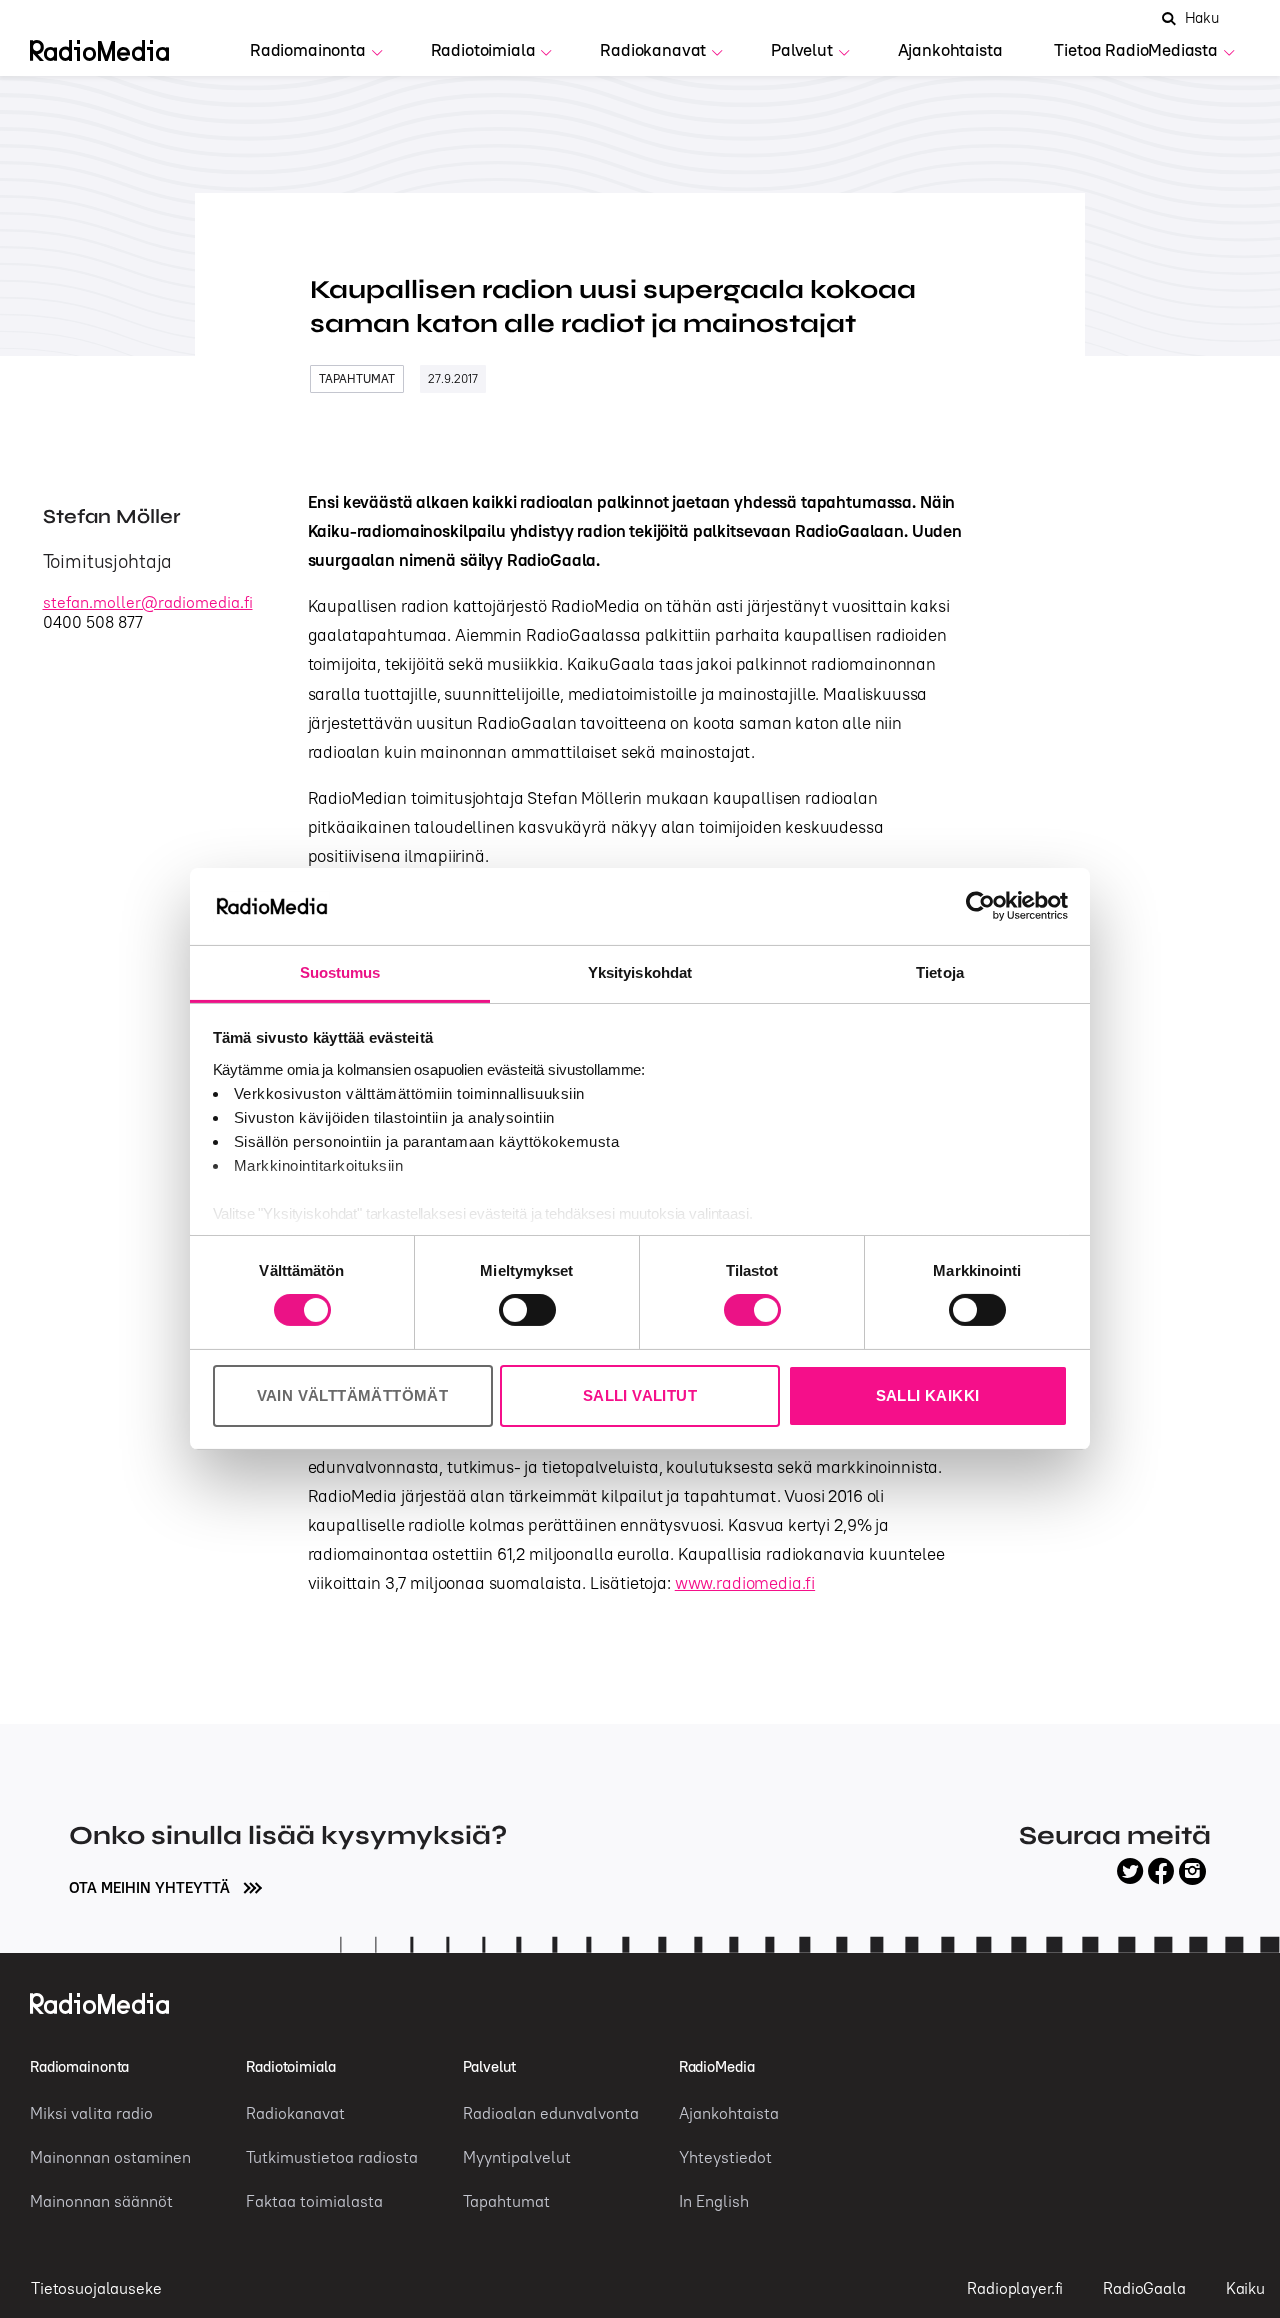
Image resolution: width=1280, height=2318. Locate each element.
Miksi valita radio (91, 2113)
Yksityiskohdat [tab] (640, 972)
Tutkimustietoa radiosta (332, 2157)
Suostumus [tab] (340, 972)
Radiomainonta (308, 50)
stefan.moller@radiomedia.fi (148, 602)
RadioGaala (1144, 2288)
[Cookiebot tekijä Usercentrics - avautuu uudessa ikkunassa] (980, 906)
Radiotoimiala (483, 50)
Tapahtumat (357, 378)
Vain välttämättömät (353, 1395)
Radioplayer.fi (1015, 2288)
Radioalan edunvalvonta (551, 2113)
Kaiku (1245, 2288)
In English (714, 2201)
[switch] (527, 1310)
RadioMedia (717, 2066)
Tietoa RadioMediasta (1136, 50)
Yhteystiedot (725, 2157)
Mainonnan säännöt (101, 2201)
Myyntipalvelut (517, 2157)
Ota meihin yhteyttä (151, 1887)
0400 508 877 (93, 622)
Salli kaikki (928, 1395)
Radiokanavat (653, 50)
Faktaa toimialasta (314, 2201)
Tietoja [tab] (940, 972)
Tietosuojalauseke (96, 2288)
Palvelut (802, 50)
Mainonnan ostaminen (110, 2157)
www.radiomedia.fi (745, 1583)
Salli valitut (640, 1395)
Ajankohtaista (950, 50)
